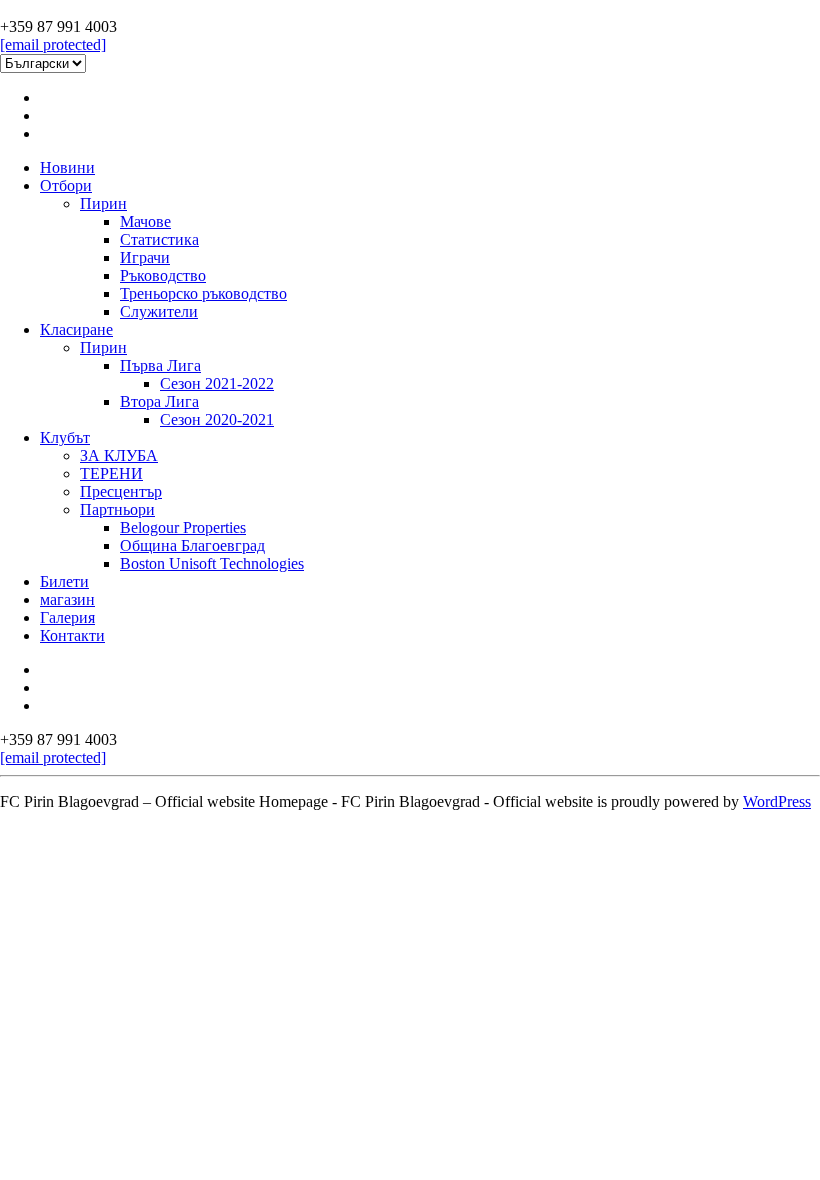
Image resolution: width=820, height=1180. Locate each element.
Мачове (145, 221)
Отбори (66, 185)
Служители (159, 311)
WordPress (777, 801)
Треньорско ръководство (203, 293)
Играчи (145, 257)
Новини (67, 167)
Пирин (103, 203)
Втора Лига (159, 401)
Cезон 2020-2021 (217, 419)
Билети (64, 581)
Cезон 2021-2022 (217, 383)
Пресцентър (121, 491)
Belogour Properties (183, 527)
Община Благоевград (192, 545)
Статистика (159, 239)
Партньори (117, 509)
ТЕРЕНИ (111, 473)
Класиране (76, 329)
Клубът (65, 437)
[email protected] (53, 44)
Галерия (67, 617)
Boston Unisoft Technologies (212, 563)
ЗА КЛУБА (119, 455)
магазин (67, 599)
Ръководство (163, 275)
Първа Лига (160, 365)
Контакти (72, 635)
